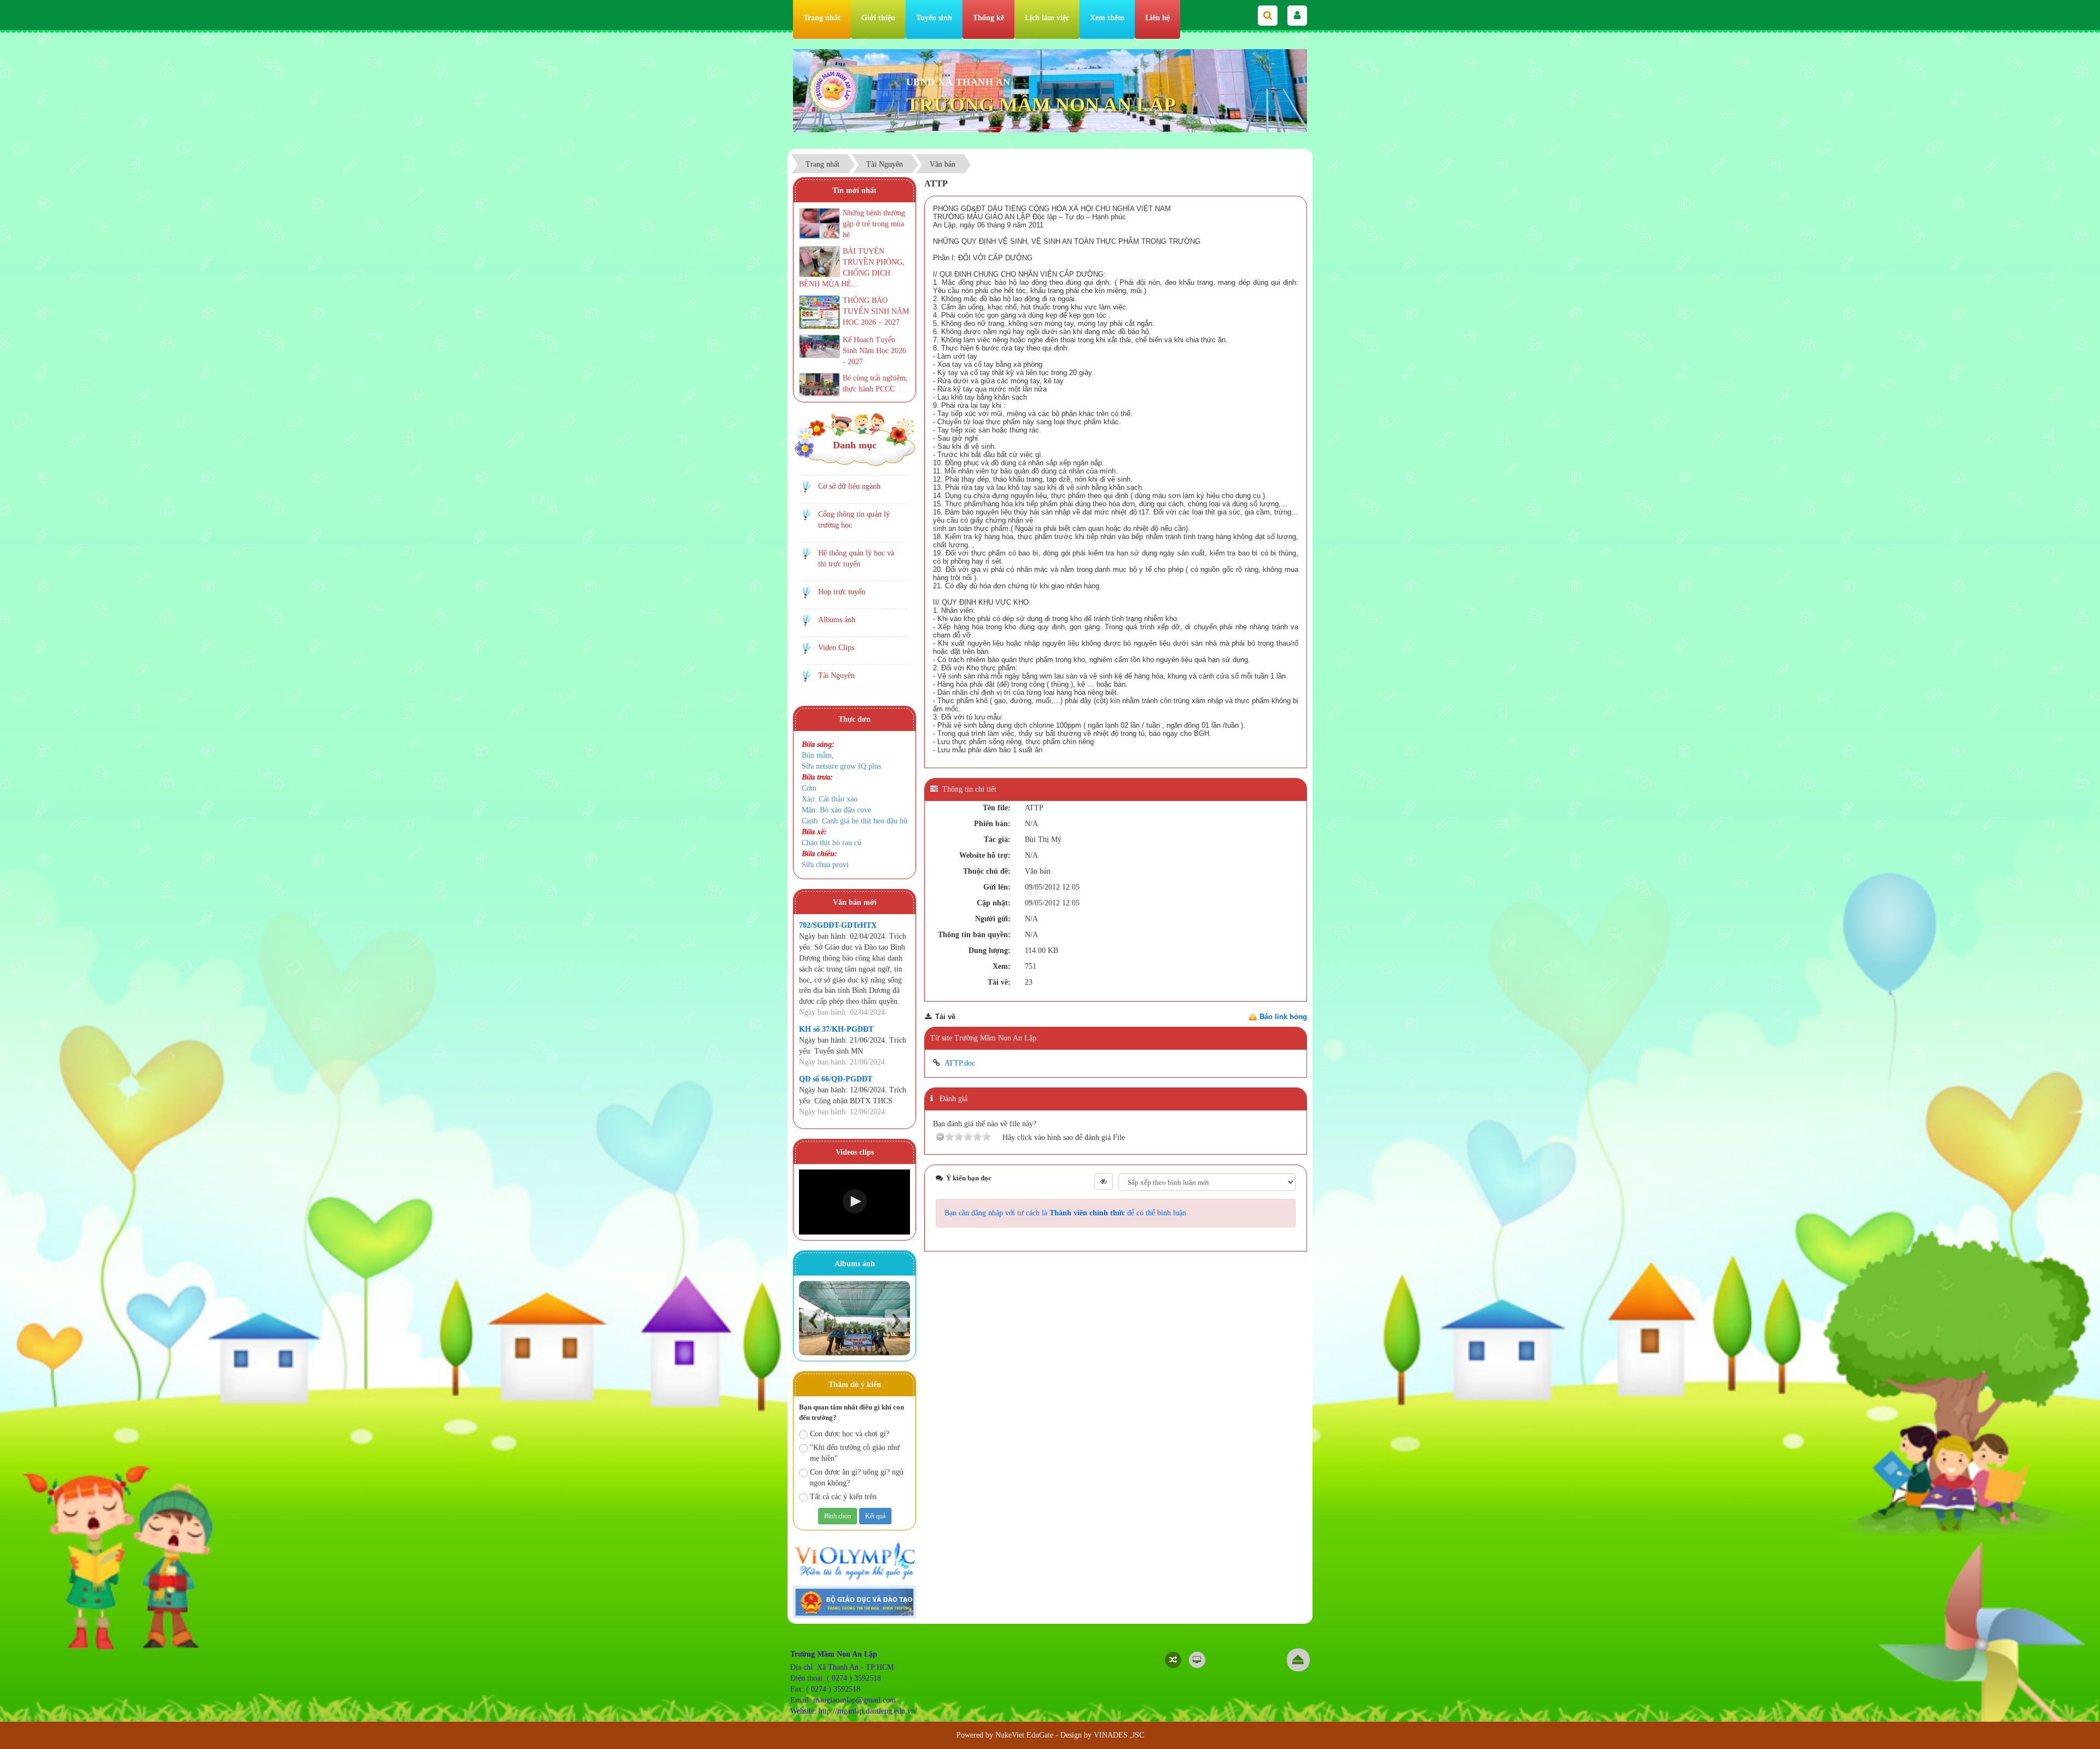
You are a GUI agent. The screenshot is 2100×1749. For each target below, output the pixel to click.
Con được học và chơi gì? (850, 1434)
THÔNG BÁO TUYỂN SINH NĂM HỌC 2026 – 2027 (876, 311)
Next (896, 1321)
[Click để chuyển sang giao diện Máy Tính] (1197, 1660)
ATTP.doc (960, 1063)
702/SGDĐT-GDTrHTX (838, 925)
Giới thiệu (878, 18)
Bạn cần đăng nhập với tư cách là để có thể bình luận (1065, 1213)
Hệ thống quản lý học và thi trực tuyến (856, 558)
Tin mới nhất (854, 191)
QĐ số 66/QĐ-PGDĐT (836, 1079)
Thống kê (988, 18)
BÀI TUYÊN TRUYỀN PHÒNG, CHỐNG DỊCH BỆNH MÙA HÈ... (852, 268)
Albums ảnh (837, 620)
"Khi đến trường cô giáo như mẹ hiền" (855, 1453)
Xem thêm (1107, 18)
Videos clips (855, 1152)
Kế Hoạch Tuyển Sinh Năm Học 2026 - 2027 (874, 351)
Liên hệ (1157, 18)
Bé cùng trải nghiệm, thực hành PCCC (875, 384)
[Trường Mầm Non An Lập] (833, 89)
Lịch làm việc (1047, 18)
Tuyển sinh (934, 18)
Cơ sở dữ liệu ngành (849, 486)
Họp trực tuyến (842, 592)
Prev (813, 1321)
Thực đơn (854, 719)
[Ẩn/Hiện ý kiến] (1104, 1181)
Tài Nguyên (836, 675)
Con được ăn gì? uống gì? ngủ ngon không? (857, 1478)
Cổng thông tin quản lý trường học (854, 520)
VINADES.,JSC (1119, 1735)
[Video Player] (854, 1202)
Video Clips (836, 648)
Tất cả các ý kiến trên (843, 1497)
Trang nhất (822, 18)
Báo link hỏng (1283, 1017)
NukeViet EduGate (1024, 1735)
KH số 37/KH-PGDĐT (836, 1029)
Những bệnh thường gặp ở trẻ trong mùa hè (874, 224)
